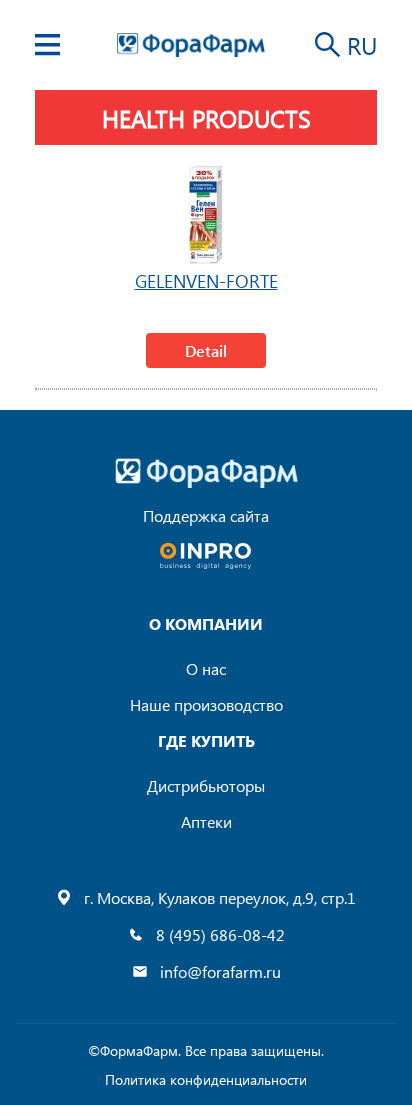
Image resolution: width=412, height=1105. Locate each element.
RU (362, 45)
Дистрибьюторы (206, 785)
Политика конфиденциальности (206, 1079)
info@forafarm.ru (220, 971)
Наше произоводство (206, 704)
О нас (206, 668)
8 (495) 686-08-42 (220, 934)
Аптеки (206, 821)
